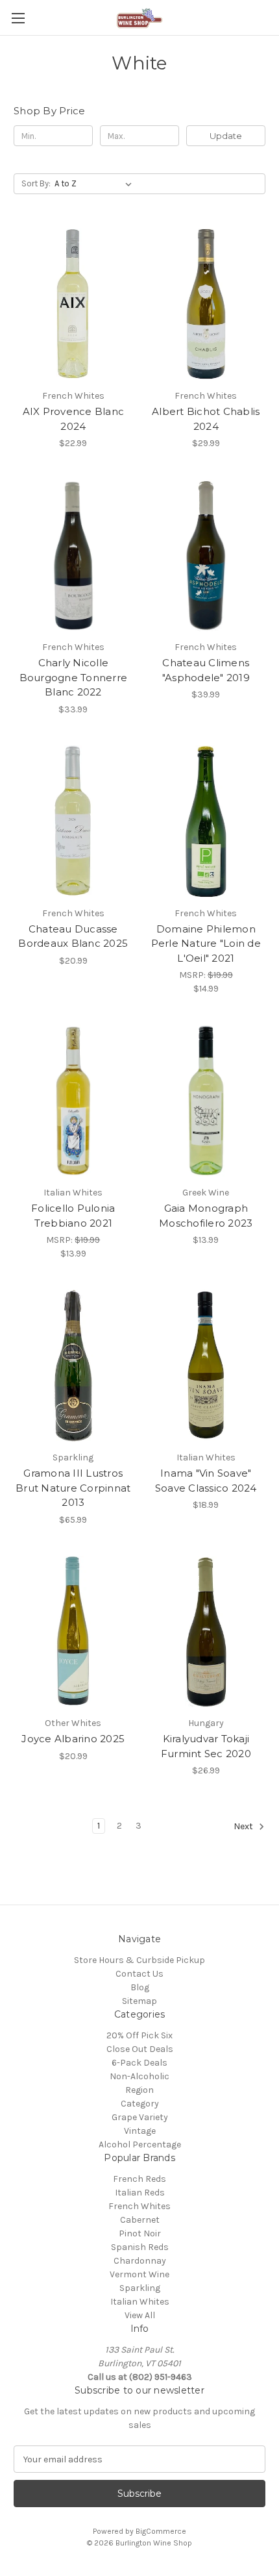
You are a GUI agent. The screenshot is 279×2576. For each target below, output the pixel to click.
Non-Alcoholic (139, 2076)
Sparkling (140, 2288)
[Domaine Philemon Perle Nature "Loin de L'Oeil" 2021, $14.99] (206, 821)
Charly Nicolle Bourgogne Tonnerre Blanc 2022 (74, 677)
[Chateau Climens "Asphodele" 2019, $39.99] (206, 555)
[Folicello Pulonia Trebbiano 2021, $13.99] (73, 1101)
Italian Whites (140, 2302)
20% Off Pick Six (139, 2035)
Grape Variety (140, 2117)
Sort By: (36, 183)
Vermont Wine (139, 2274)
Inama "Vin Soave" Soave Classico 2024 (206, 1481)
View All (140, 2315)
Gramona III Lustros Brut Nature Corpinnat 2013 (73, 1488)
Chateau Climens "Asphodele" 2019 (206, 670)
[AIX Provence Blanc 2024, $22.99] (73, 304)
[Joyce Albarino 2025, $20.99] (73, 1632)
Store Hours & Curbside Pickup (139, 1960)
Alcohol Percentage (140, 2145)
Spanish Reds (140, 2247)
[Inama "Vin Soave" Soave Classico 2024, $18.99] (206, 1366)
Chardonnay (140, 2261)
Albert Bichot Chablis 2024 (206, 419)
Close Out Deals (140, 2049)
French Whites (139, 2206)
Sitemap (139, 2001)
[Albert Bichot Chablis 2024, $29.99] (206, 304)
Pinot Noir (140, 2233)
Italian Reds (140, 2193)
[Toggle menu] (18, 18)
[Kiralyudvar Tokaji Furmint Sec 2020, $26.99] (206, 1632)
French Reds (139, 2179)
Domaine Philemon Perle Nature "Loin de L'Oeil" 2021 (206, 944)
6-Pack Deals (139, 2063)
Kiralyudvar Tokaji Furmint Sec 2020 (206, 1746)
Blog (140, 1987)
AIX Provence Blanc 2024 (74, 419)
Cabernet (140, 2220)
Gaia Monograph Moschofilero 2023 (206, 1216)
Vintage (140, 2131)
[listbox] (96, 184)
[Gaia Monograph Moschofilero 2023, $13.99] (206, 1101)
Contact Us (139, 1974)
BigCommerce (161, 2531)
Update (226, 136)
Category (140, 2104)
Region (139, 2090)
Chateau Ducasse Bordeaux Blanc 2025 (73, 936)
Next (244, 1827)
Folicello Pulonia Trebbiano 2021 (73, 1216)
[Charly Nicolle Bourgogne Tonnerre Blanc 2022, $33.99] (73, 555)
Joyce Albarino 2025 (73, 1739)
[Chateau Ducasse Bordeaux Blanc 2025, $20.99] (73, 821)
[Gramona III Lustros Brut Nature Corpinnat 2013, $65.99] (73, 1366)
